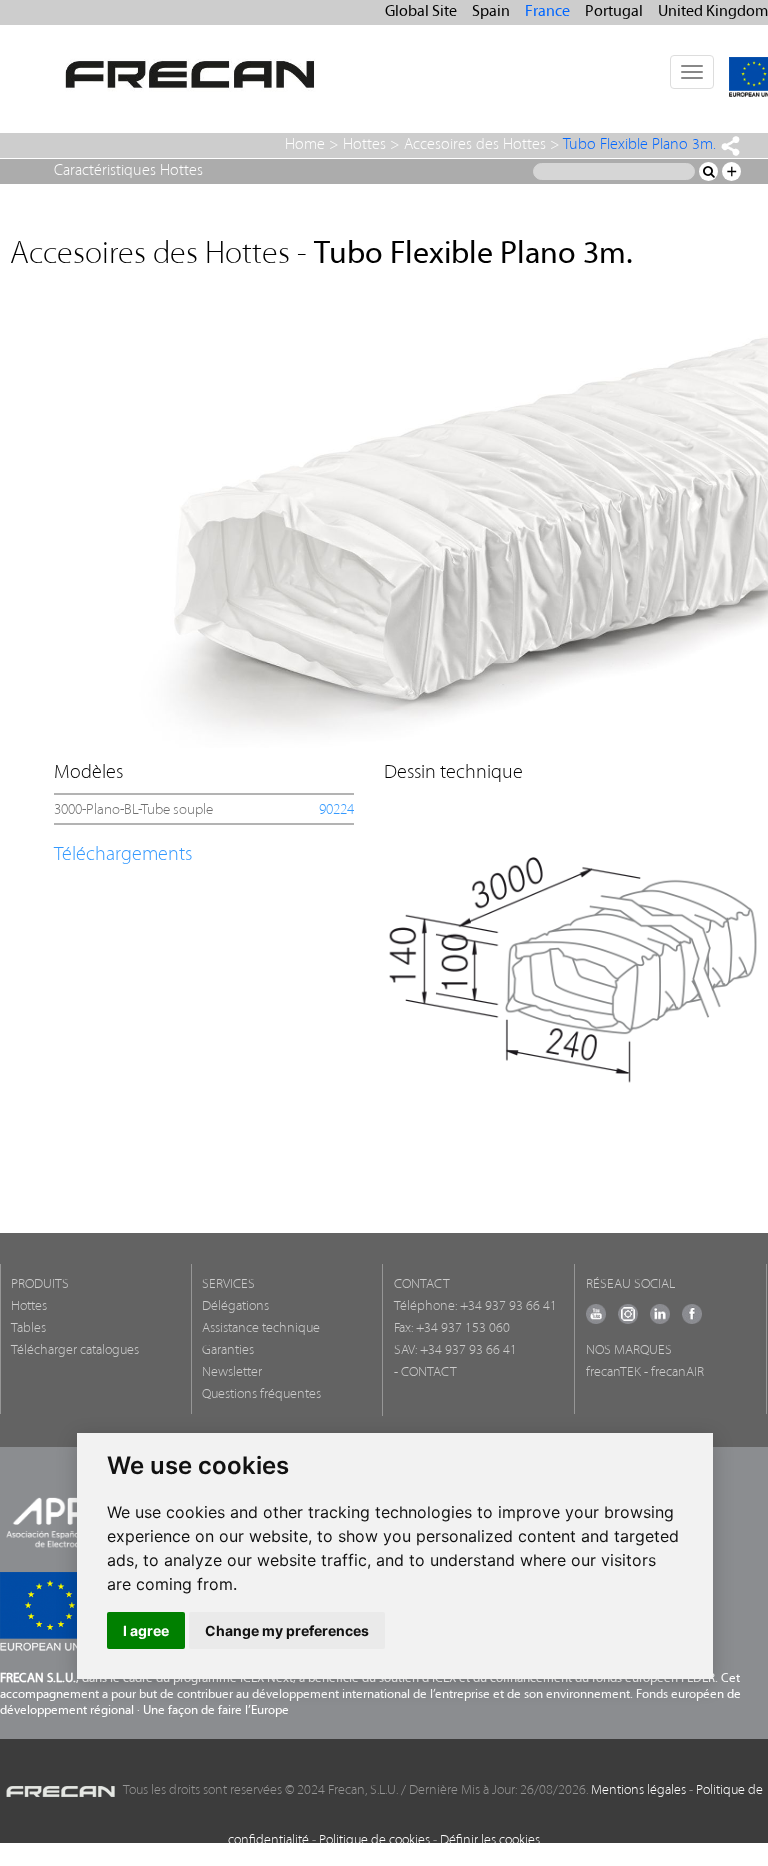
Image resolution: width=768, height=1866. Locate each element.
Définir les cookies (490, 1840)
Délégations (235, 1306)
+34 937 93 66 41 (508, 1306)
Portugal (614, 12)
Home (305, 145)
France (547, 12)
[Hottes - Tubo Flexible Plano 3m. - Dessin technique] (573, 957)
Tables (28, 1328)
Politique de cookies (374, 1840)
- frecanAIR (674, 1372)
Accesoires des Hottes (475, 145)
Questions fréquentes (261, 1394)
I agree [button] (146, 1630)
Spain (491, 12)
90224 (336, 810)
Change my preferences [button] (287, 1630)
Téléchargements (123, 855)
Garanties (228, 1350)
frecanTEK (613, 1372)
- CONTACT (425, 1372)
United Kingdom (713, 12)
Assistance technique (261, 1328)
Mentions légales (638, 1790)
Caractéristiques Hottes (128, 171)
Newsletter (232, 1372)
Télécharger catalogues (75, 1350)
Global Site (421, 12)
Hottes (364, 145)
